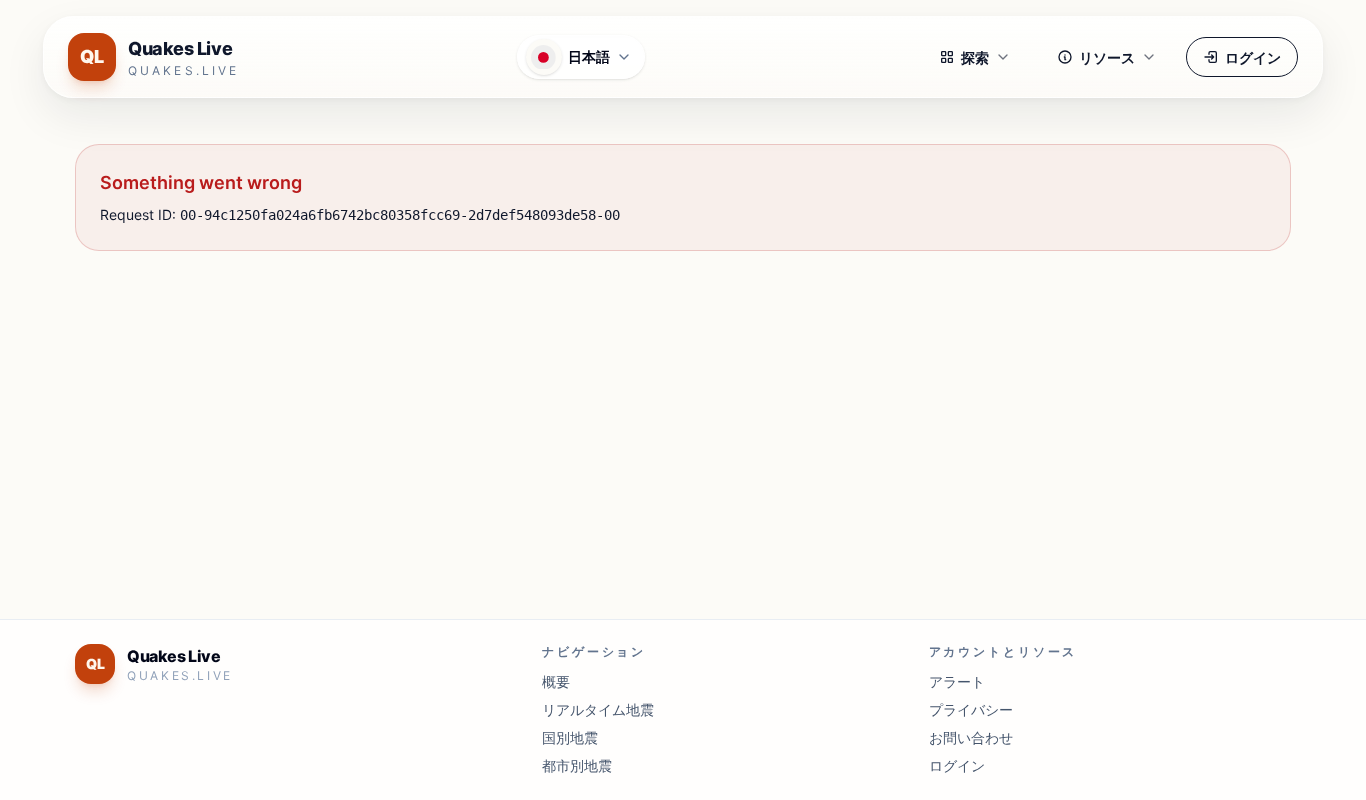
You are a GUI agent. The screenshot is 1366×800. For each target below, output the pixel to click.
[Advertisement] (675, 423)
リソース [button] (1107, 57)
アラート (957, 681)
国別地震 (570, 737)
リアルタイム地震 (598, 709)
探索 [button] (975, 57)
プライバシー (971, 709)
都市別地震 (577, 765)
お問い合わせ (971, 737)
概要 (556, 681)
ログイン (1253, 57)
